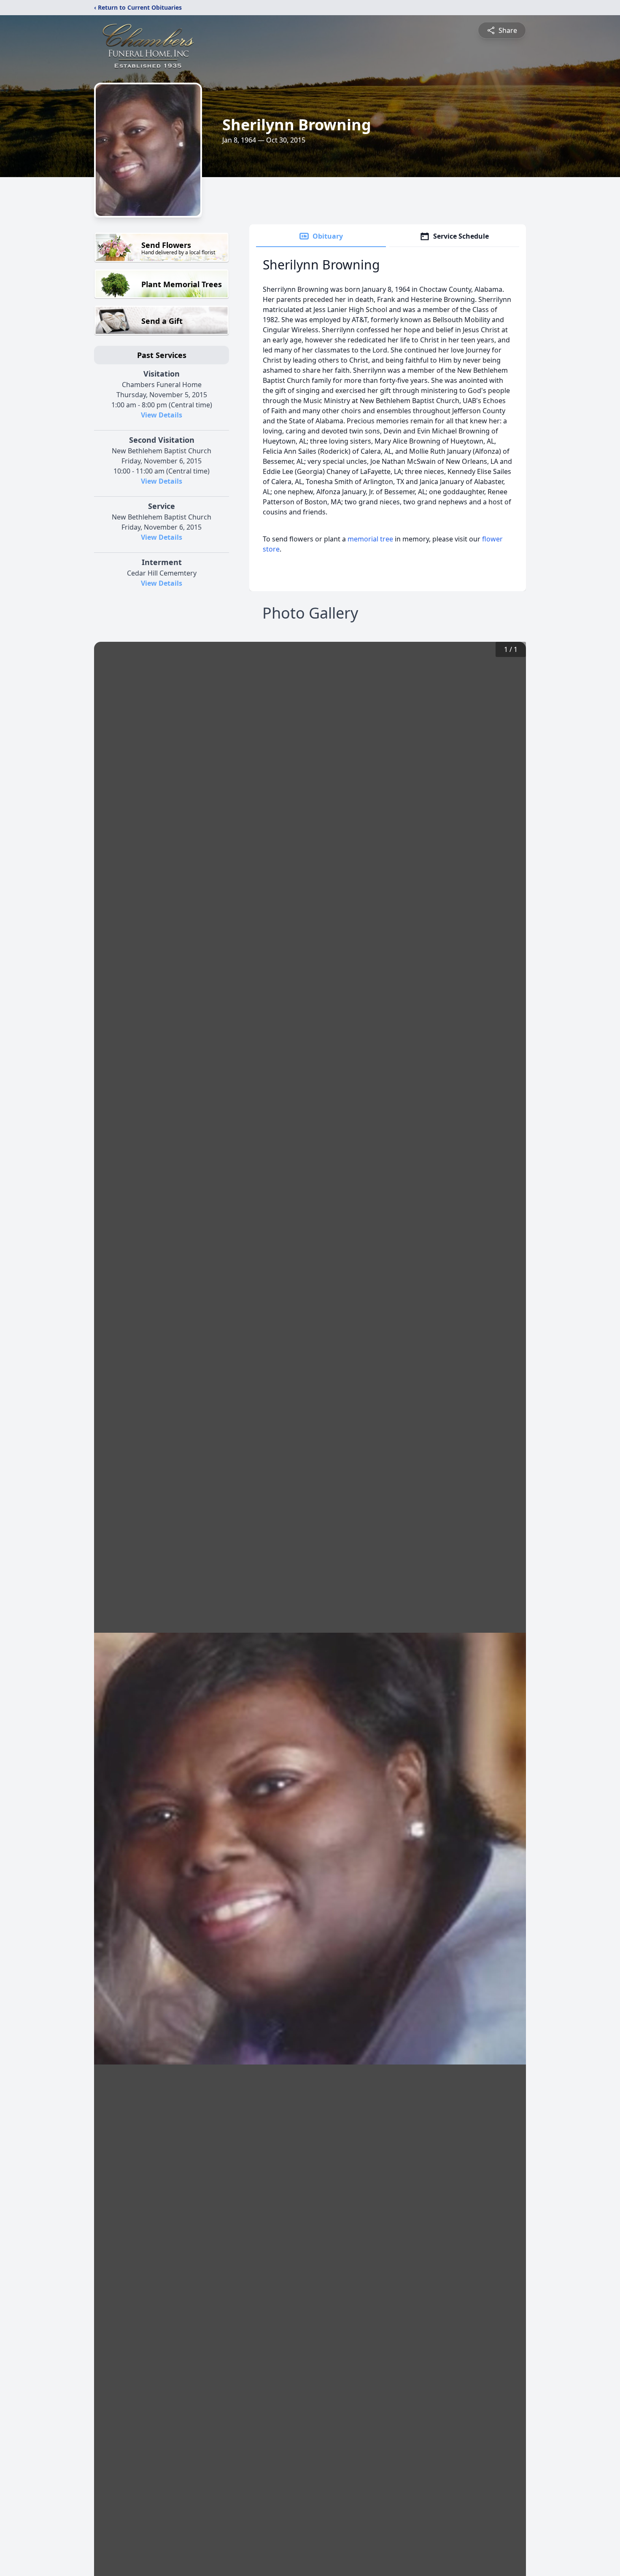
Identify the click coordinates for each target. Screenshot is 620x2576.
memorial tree (370, 539)
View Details (162, 415)
